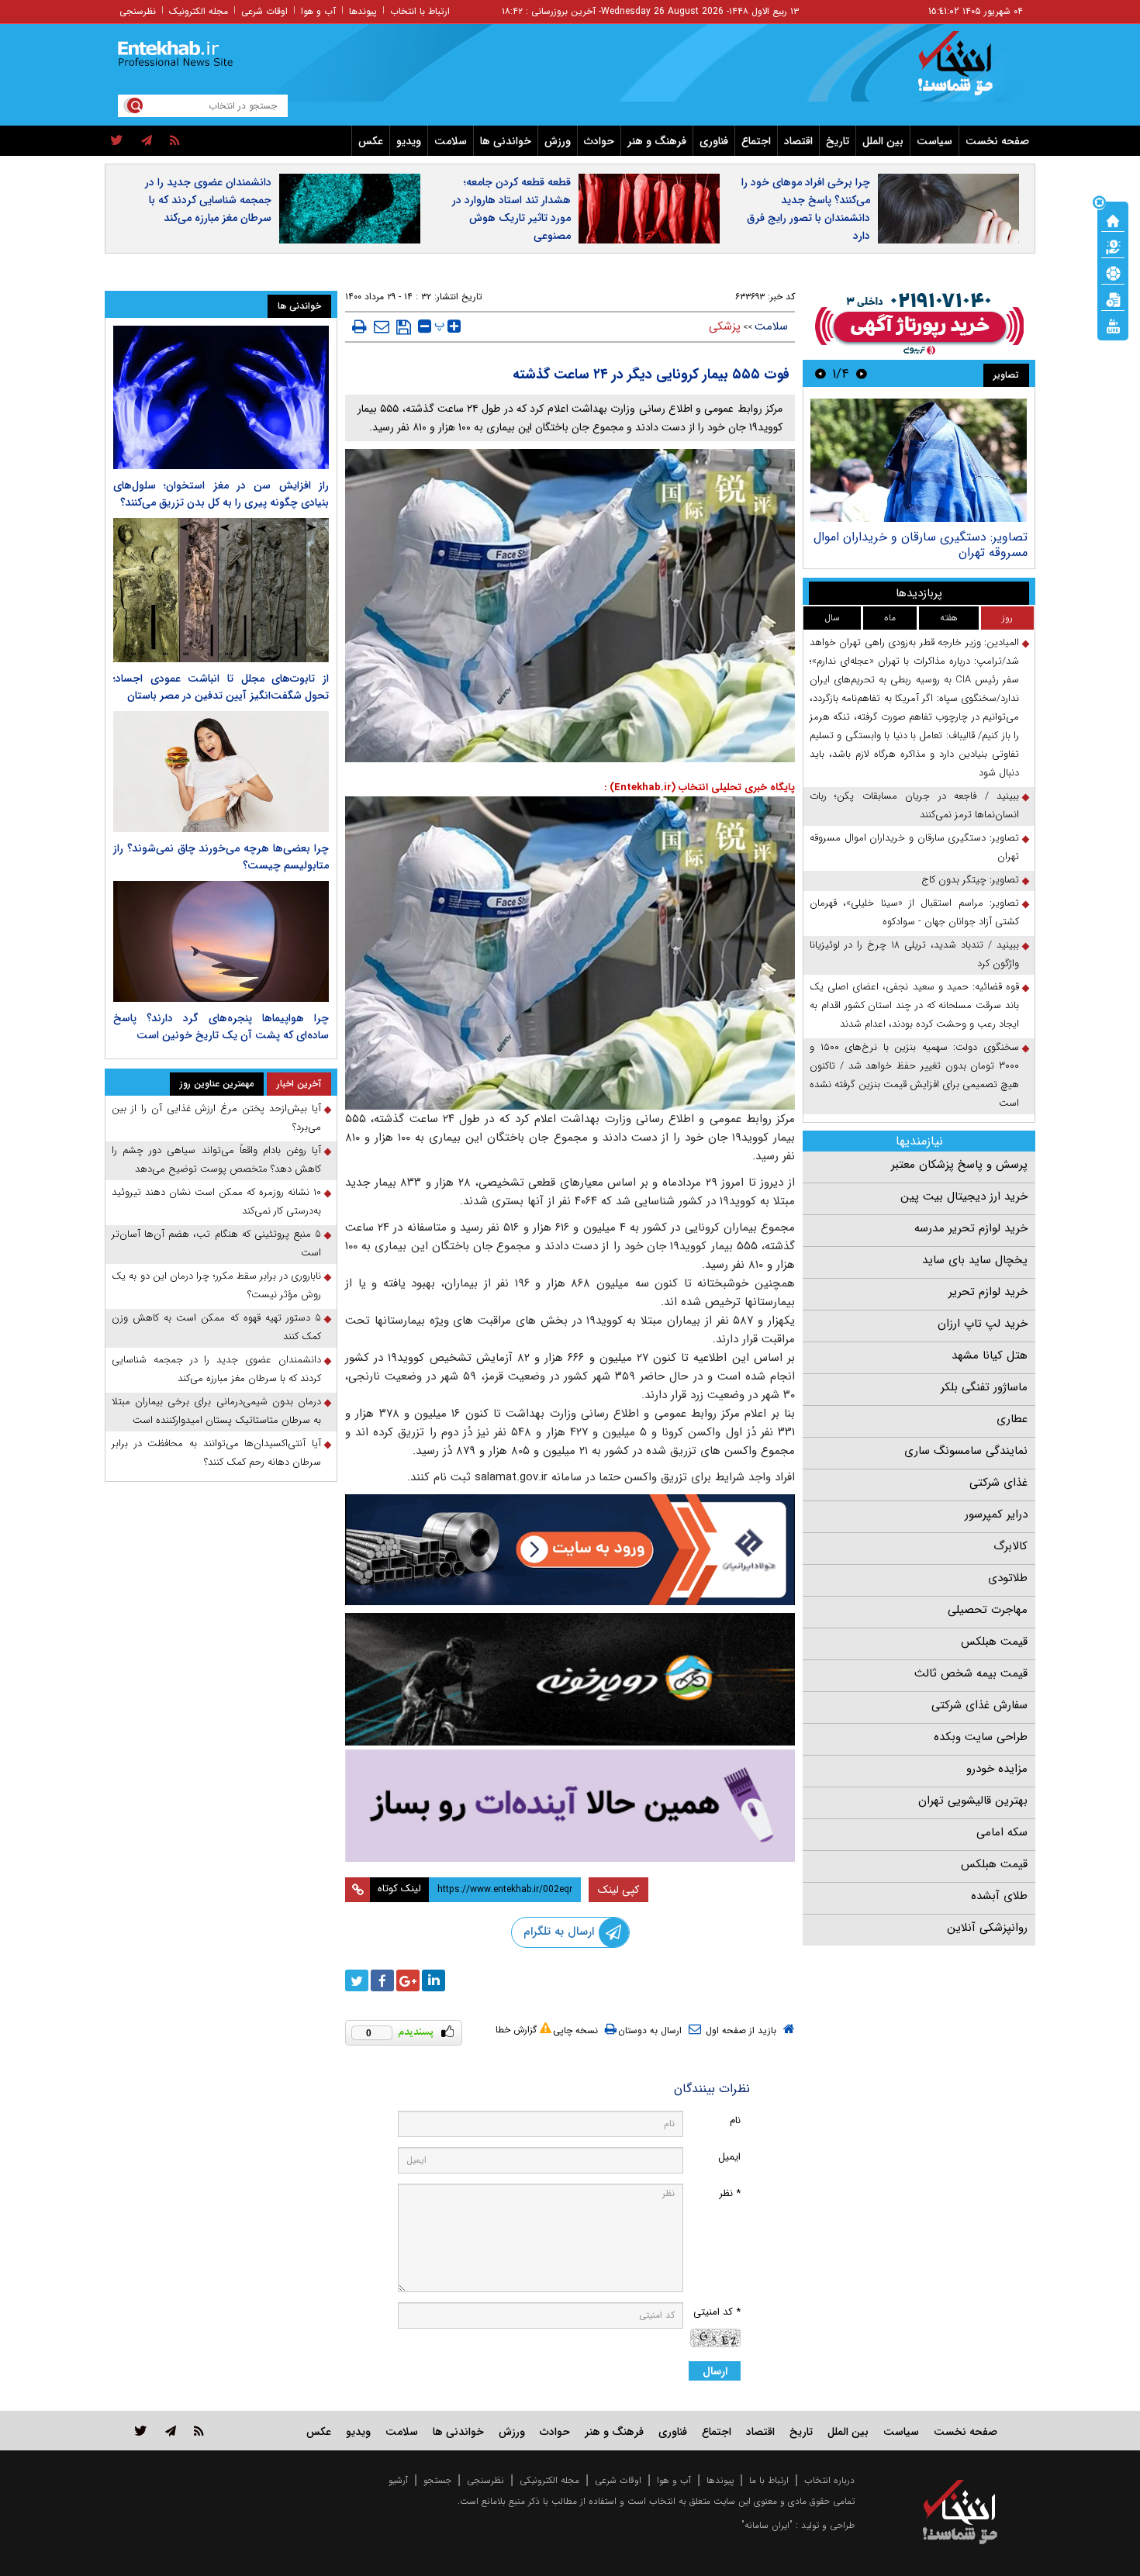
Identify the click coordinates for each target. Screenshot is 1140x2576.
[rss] (175, 141)
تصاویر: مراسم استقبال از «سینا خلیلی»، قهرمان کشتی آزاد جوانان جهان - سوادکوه (914, 912)
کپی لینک (618, 1890)
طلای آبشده (999, 1896)
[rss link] (199, 2431)
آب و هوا (318, 11)
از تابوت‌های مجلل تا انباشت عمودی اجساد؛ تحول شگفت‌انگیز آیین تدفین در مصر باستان (221, 687)
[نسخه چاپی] (359, 326)
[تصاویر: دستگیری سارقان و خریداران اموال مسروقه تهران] (919, 460)
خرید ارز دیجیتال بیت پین (964, 1196)
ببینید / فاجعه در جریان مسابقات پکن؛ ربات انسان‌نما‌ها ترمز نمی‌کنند (914, 805)
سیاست (934, 141)
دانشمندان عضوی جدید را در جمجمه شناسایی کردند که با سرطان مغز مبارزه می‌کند (208, 200)
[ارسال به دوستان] (382, 326)
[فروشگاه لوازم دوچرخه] (570, 1679)
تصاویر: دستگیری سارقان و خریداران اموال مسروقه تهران (921, 545)
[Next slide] (820, 373)
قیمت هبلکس (994, 1642)
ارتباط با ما (769, 2480)
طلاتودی (1008, 1578)
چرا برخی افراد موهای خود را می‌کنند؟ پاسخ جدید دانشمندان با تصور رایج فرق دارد (806, 209)
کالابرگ (1010, 1546)
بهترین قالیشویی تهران (973, 1801)
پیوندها (363, 11)
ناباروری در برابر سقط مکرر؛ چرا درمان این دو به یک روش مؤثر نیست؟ (216, 1285)
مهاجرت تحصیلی (988, 1610)
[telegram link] (171, 2431)
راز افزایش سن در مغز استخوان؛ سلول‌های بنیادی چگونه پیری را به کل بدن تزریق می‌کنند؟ (221, 494)
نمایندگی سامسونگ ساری (966, 1451)
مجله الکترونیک (199, 11)
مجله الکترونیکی (549, 2480)
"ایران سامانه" (767, 2525)
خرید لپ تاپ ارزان (983, 1324)
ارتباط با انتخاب (420, 11)
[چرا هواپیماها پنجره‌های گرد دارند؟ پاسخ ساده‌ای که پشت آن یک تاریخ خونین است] (221, 941)
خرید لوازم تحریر (988, 1292)
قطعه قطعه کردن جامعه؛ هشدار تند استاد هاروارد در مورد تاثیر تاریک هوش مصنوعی (511, 209)
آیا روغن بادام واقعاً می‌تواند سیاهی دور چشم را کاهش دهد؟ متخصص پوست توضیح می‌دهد (216, 1160)
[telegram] (147, 141)
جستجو (437, 2480)
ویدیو (409, 141)
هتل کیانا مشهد (990, 1355)
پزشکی (725, 326)
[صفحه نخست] (1113, 219)
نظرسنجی (138, 11)
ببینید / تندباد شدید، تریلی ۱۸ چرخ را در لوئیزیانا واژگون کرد (914, 954)
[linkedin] (434, 1980)
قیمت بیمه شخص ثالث (971, 1673)
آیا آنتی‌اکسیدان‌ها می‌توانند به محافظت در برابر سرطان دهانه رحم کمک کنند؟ (216, 1453)
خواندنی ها (506, 141)
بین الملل (883, 141)
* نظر (730, 2193)
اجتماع (756, 141)
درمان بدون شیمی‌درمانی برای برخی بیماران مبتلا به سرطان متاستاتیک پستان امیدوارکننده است (216, 1411)
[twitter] (117, 141)
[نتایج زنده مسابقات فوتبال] (1113, 325)
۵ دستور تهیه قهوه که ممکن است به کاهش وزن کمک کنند (216, 1327)
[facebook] (382, 1980)
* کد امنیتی (717, 2312)
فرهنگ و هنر (657, 141)
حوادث (599, 141)
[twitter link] (141, 2431)
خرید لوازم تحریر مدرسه (971, 1228)
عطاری (1012, 1419)
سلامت (451, 141)
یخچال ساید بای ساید (975, 1260)
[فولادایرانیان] (570, 1550)
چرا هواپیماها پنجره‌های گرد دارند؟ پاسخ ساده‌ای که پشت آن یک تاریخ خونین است (221, 1027)
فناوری (714, 141)
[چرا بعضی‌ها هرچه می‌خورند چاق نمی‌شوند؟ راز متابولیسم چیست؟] (221, 772)
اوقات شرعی (264, 11)
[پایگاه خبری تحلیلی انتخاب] (967, 71)
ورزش (558, 141)
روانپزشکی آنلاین (987, 1928)
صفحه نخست (997, 141)
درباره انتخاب (829, 2480)
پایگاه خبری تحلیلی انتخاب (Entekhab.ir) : (700, 787)
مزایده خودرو (997, 1769)
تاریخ (838, 141)
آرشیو (398, 2480)
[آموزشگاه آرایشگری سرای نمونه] (570, 1806)
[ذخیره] (404, 327)
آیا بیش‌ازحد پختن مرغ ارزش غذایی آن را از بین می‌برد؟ (216, 1118)
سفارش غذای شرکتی (979, 1705)
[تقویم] (1113, 299)
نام (735, 2120)
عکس (371, 141)
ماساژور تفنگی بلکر (984, 1387)
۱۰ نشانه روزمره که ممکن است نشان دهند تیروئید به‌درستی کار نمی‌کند (216, 1202)
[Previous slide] (862, 373)
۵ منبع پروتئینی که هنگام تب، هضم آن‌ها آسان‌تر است (216, 1243)
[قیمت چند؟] (1113, 246)
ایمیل (729, 2157)
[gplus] (408, 1980)
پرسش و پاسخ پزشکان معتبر (959, 1165)
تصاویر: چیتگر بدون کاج (970, 880)
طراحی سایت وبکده (981, 1737)
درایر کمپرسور (996, 1514)
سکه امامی (1002, 1832)
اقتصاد (798, 141)
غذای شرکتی (998, 1483)
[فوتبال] (1113, 272)
